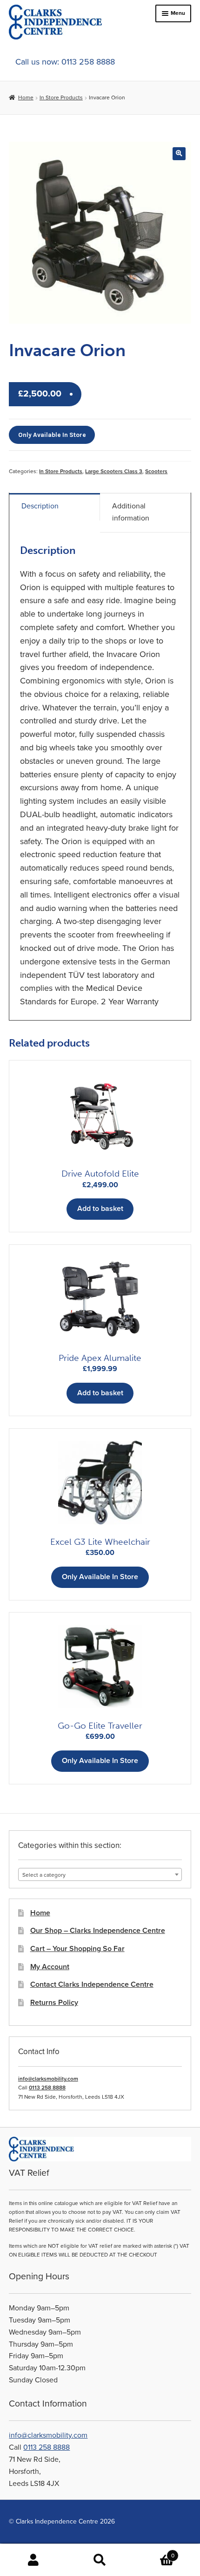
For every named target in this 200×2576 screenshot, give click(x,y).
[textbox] (100, 1875)
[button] (179, 153)
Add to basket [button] (100, 1209)
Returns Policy (54, 2003)
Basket (154, 2552)
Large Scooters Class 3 (114, 471)
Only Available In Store (52, 435)
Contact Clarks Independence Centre (92, 1984)
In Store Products (61, 98)
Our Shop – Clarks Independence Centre (98, 1931)
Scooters (156, 471)
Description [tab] (40, 506)
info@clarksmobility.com (48, 2079)
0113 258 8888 (47, 2088)
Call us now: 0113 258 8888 (65, 62)
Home (26, 98)
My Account (50, 1967)
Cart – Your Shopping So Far (77, 1949)
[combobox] (100, 1874)
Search (100, 2560)
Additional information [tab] (131, 512)
